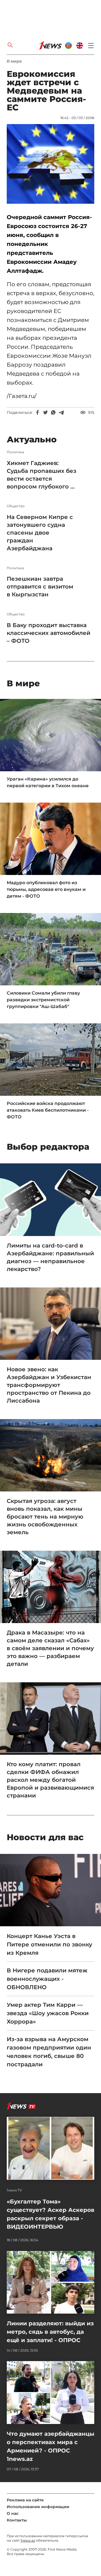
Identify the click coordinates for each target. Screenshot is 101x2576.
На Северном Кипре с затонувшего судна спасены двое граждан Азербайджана (40, 533)
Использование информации (38, 2507)
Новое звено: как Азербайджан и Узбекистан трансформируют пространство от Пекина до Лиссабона (49, 1385)
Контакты (17, 2520)
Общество (16, 506)
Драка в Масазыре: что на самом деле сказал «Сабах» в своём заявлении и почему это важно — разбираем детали (50, 1648)
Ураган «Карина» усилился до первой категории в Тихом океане (48, 782)
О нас (13, 2513)
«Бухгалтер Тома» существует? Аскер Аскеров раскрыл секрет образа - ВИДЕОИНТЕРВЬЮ (50, 2214)
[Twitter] (45, 412)
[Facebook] (38, 412)
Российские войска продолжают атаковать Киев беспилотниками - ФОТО (48, 1110)
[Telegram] (61, 412)
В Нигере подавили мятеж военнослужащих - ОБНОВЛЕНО (47, 1979)
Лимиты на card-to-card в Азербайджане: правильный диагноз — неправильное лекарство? (50, 1257)
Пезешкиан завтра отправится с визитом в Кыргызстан (40, 587)
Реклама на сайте (25, 2500)
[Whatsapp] (53, 412)
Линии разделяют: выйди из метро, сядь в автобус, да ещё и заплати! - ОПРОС (50, 2332)
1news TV (14, 2190)
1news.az (28, 2540)
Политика (15, 452)
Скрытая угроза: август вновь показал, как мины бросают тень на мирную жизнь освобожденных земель (45, 1517)
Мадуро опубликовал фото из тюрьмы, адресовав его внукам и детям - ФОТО (46, 889)
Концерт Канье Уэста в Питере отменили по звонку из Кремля (50, 1944)
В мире (14, 61)
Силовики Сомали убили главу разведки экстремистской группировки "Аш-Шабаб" (43, 1000)
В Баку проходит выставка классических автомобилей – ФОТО (49, 633)
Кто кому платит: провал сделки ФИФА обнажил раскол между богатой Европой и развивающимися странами (50, 1780)
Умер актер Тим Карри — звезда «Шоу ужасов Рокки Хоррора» (48, 2013)
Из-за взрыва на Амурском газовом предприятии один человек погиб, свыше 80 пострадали (49, 2052)
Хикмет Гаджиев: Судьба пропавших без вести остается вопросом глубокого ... (42, 475)
